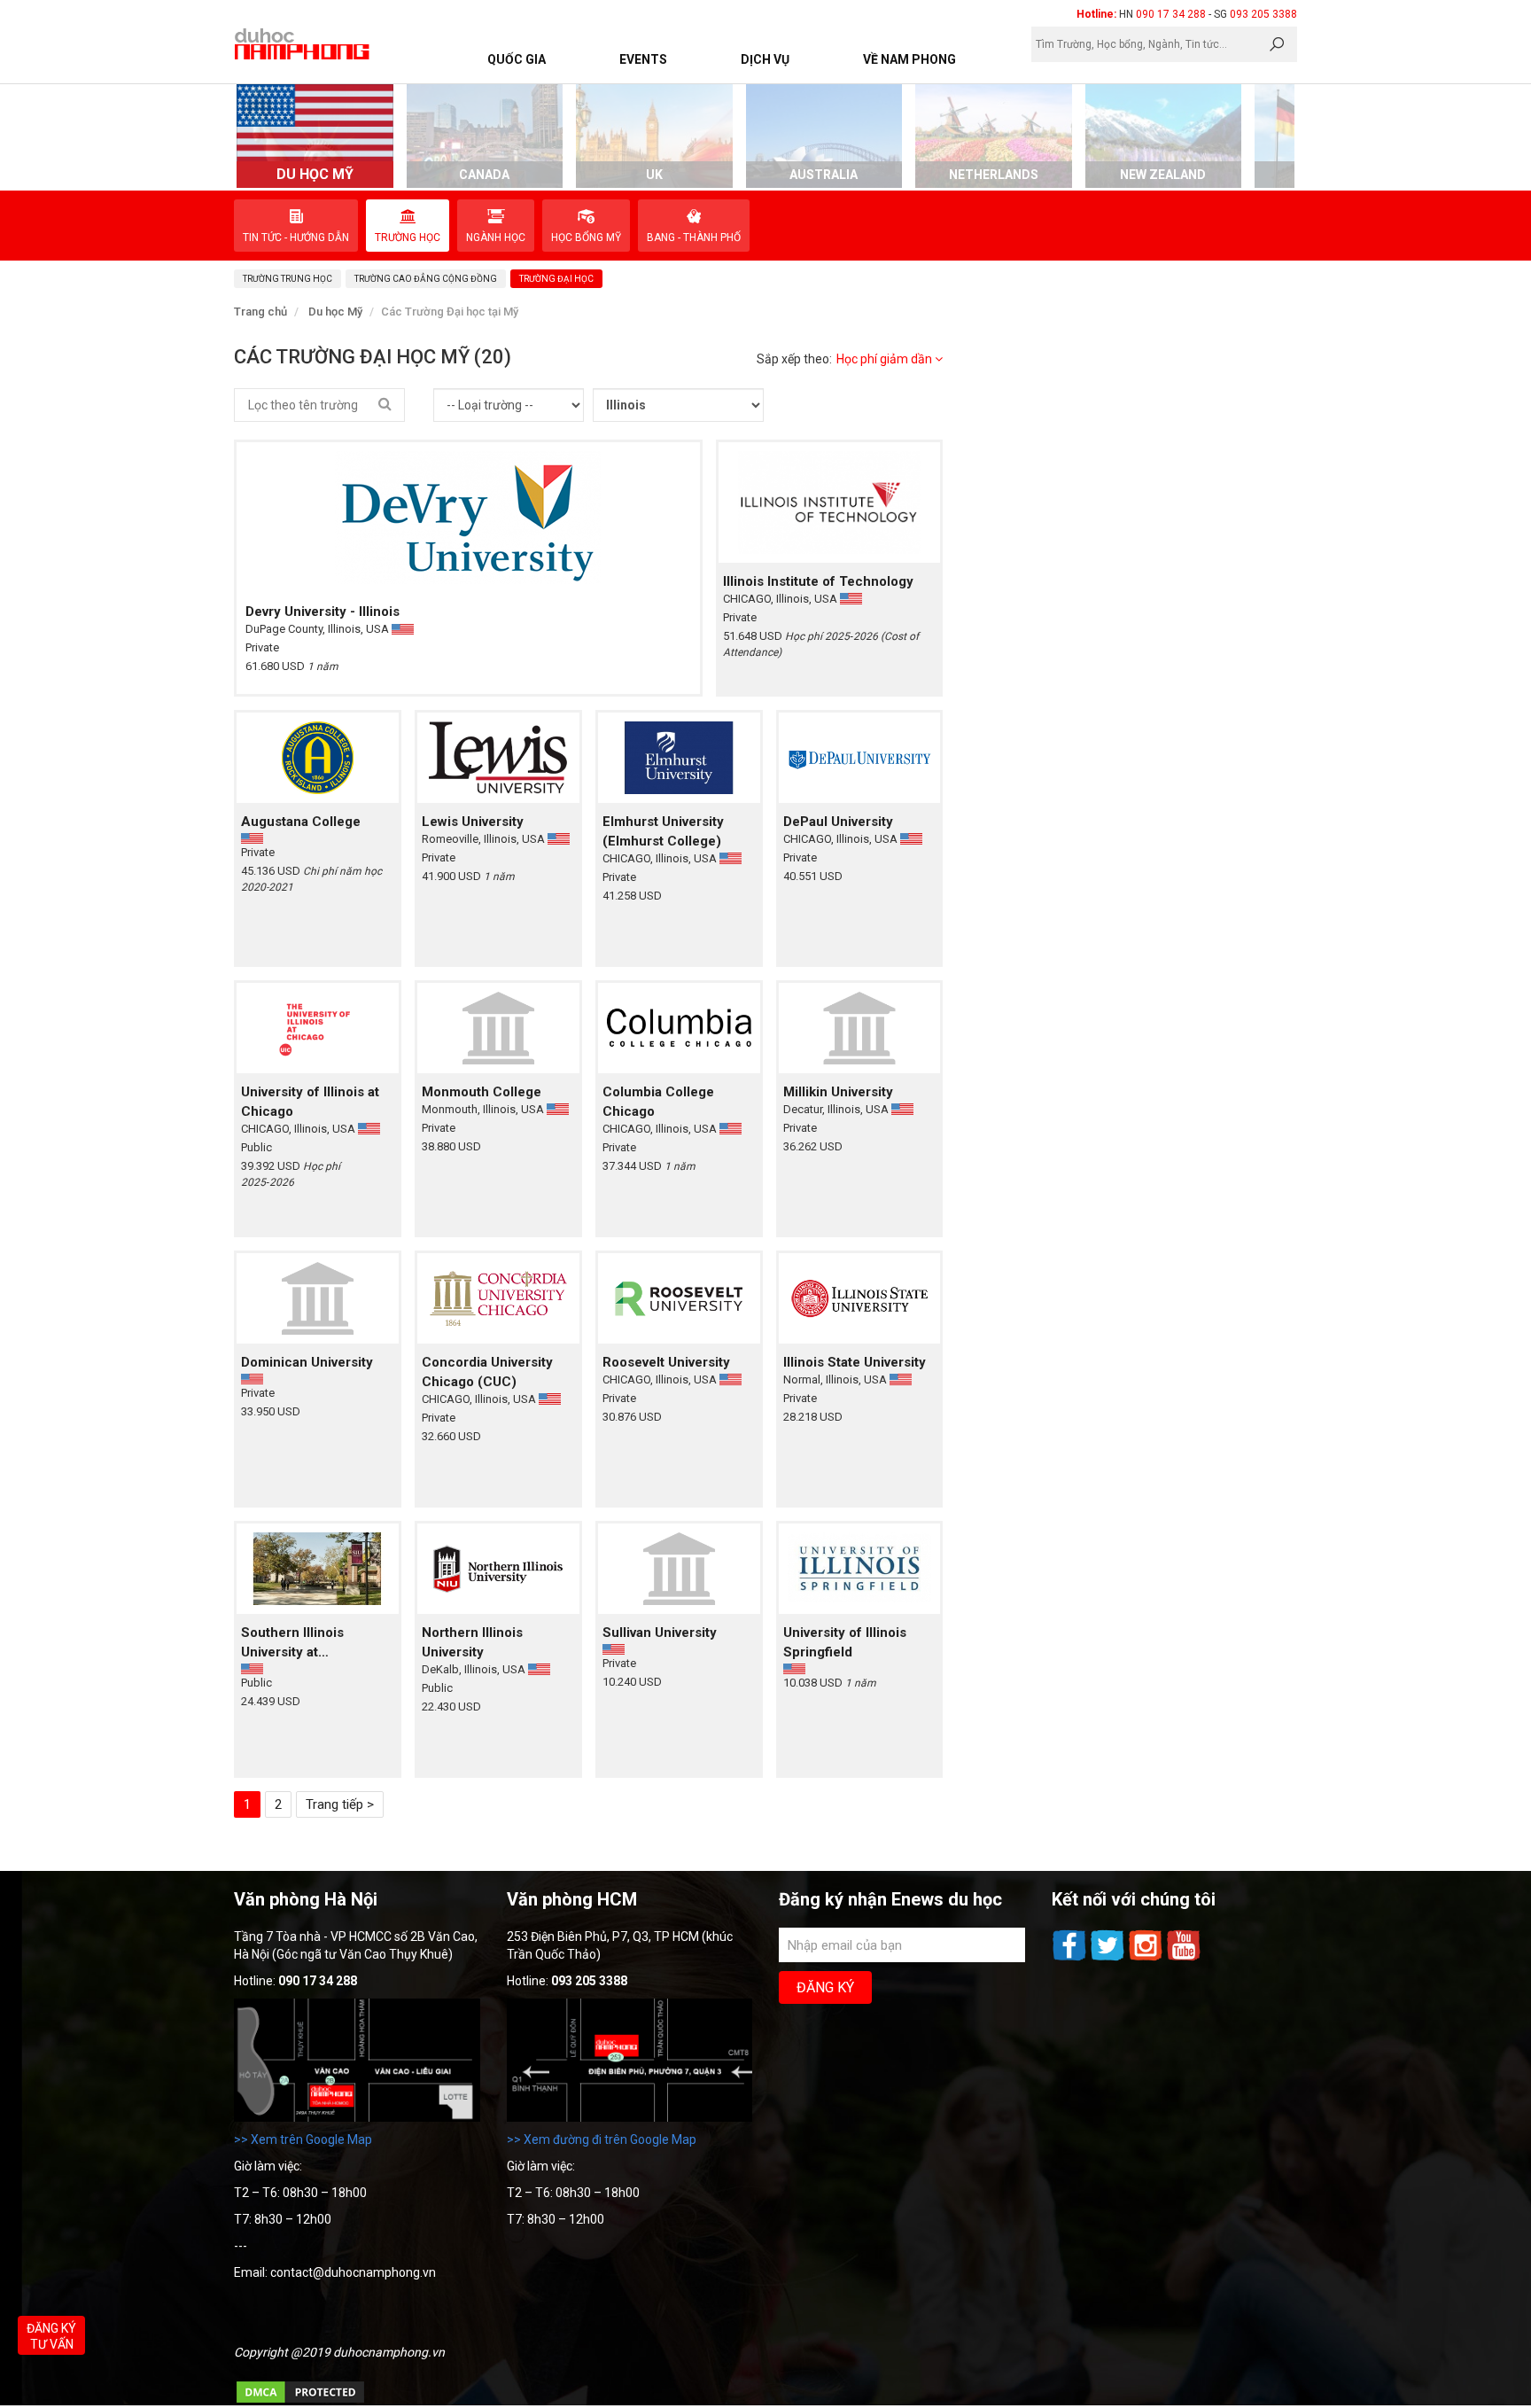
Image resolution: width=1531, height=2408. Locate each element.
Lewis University (473, 822)
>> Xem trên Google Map (303, 2139)
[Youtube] (1184, 1959)
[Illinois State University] (860, 1298)
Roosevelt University (666, 1362)
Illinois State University (855, 1362)
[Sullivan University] (679, 1568)
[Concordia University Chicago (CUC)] (498, 1298)
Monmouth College (482, 1092)
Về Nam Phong (909, 59)
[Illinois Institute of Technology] (830, 502)
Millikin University (838, 1092)
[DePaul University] (860, 757)
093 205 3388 (1263, 14)
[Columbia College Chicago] (679, 1028)
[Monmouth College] (498, 1028)
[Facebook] (1071, 1959)
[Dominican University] (318, 1298)
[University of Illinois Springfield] (860, 1568)
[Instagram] (1147, 1959)
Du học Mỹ (335, 312)
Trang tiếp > (340, 1804)
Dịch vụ (765, 59)
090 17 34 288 (1171, 14)
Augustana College (301, 822)
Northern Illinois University (472, 1642)
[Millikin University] (860, 1028)
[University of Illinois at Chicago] (318, 1028)
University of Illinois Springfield (845, 1642)
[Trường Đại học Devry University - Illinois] (468, 518)
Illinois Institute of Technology (818, 581)
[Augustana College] (318, 757)
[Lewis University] (498, 757)
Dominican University (307, 1362)
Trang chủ (260, 312)
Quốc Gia (517, 59)
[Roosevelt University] (679, 1298)
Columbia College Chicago (658, 1102)
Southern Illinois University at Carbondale (292, 1643)
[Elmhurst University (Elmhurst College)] (679, 757)
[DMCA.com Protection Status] (300, 2401)
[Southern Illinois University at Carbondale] (318, 1568)
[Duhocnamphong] (303, 43)
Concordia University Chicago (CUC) (487, 1372)
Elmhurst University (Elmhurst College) (663, 831)
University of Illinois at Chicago (310, 1102)
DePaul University (838, 822)
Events (643, 59)
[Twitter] (1109, 1959)
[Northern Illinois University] (498, 1568)
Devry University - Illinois (323, 612)
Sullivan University (660, 1633)
